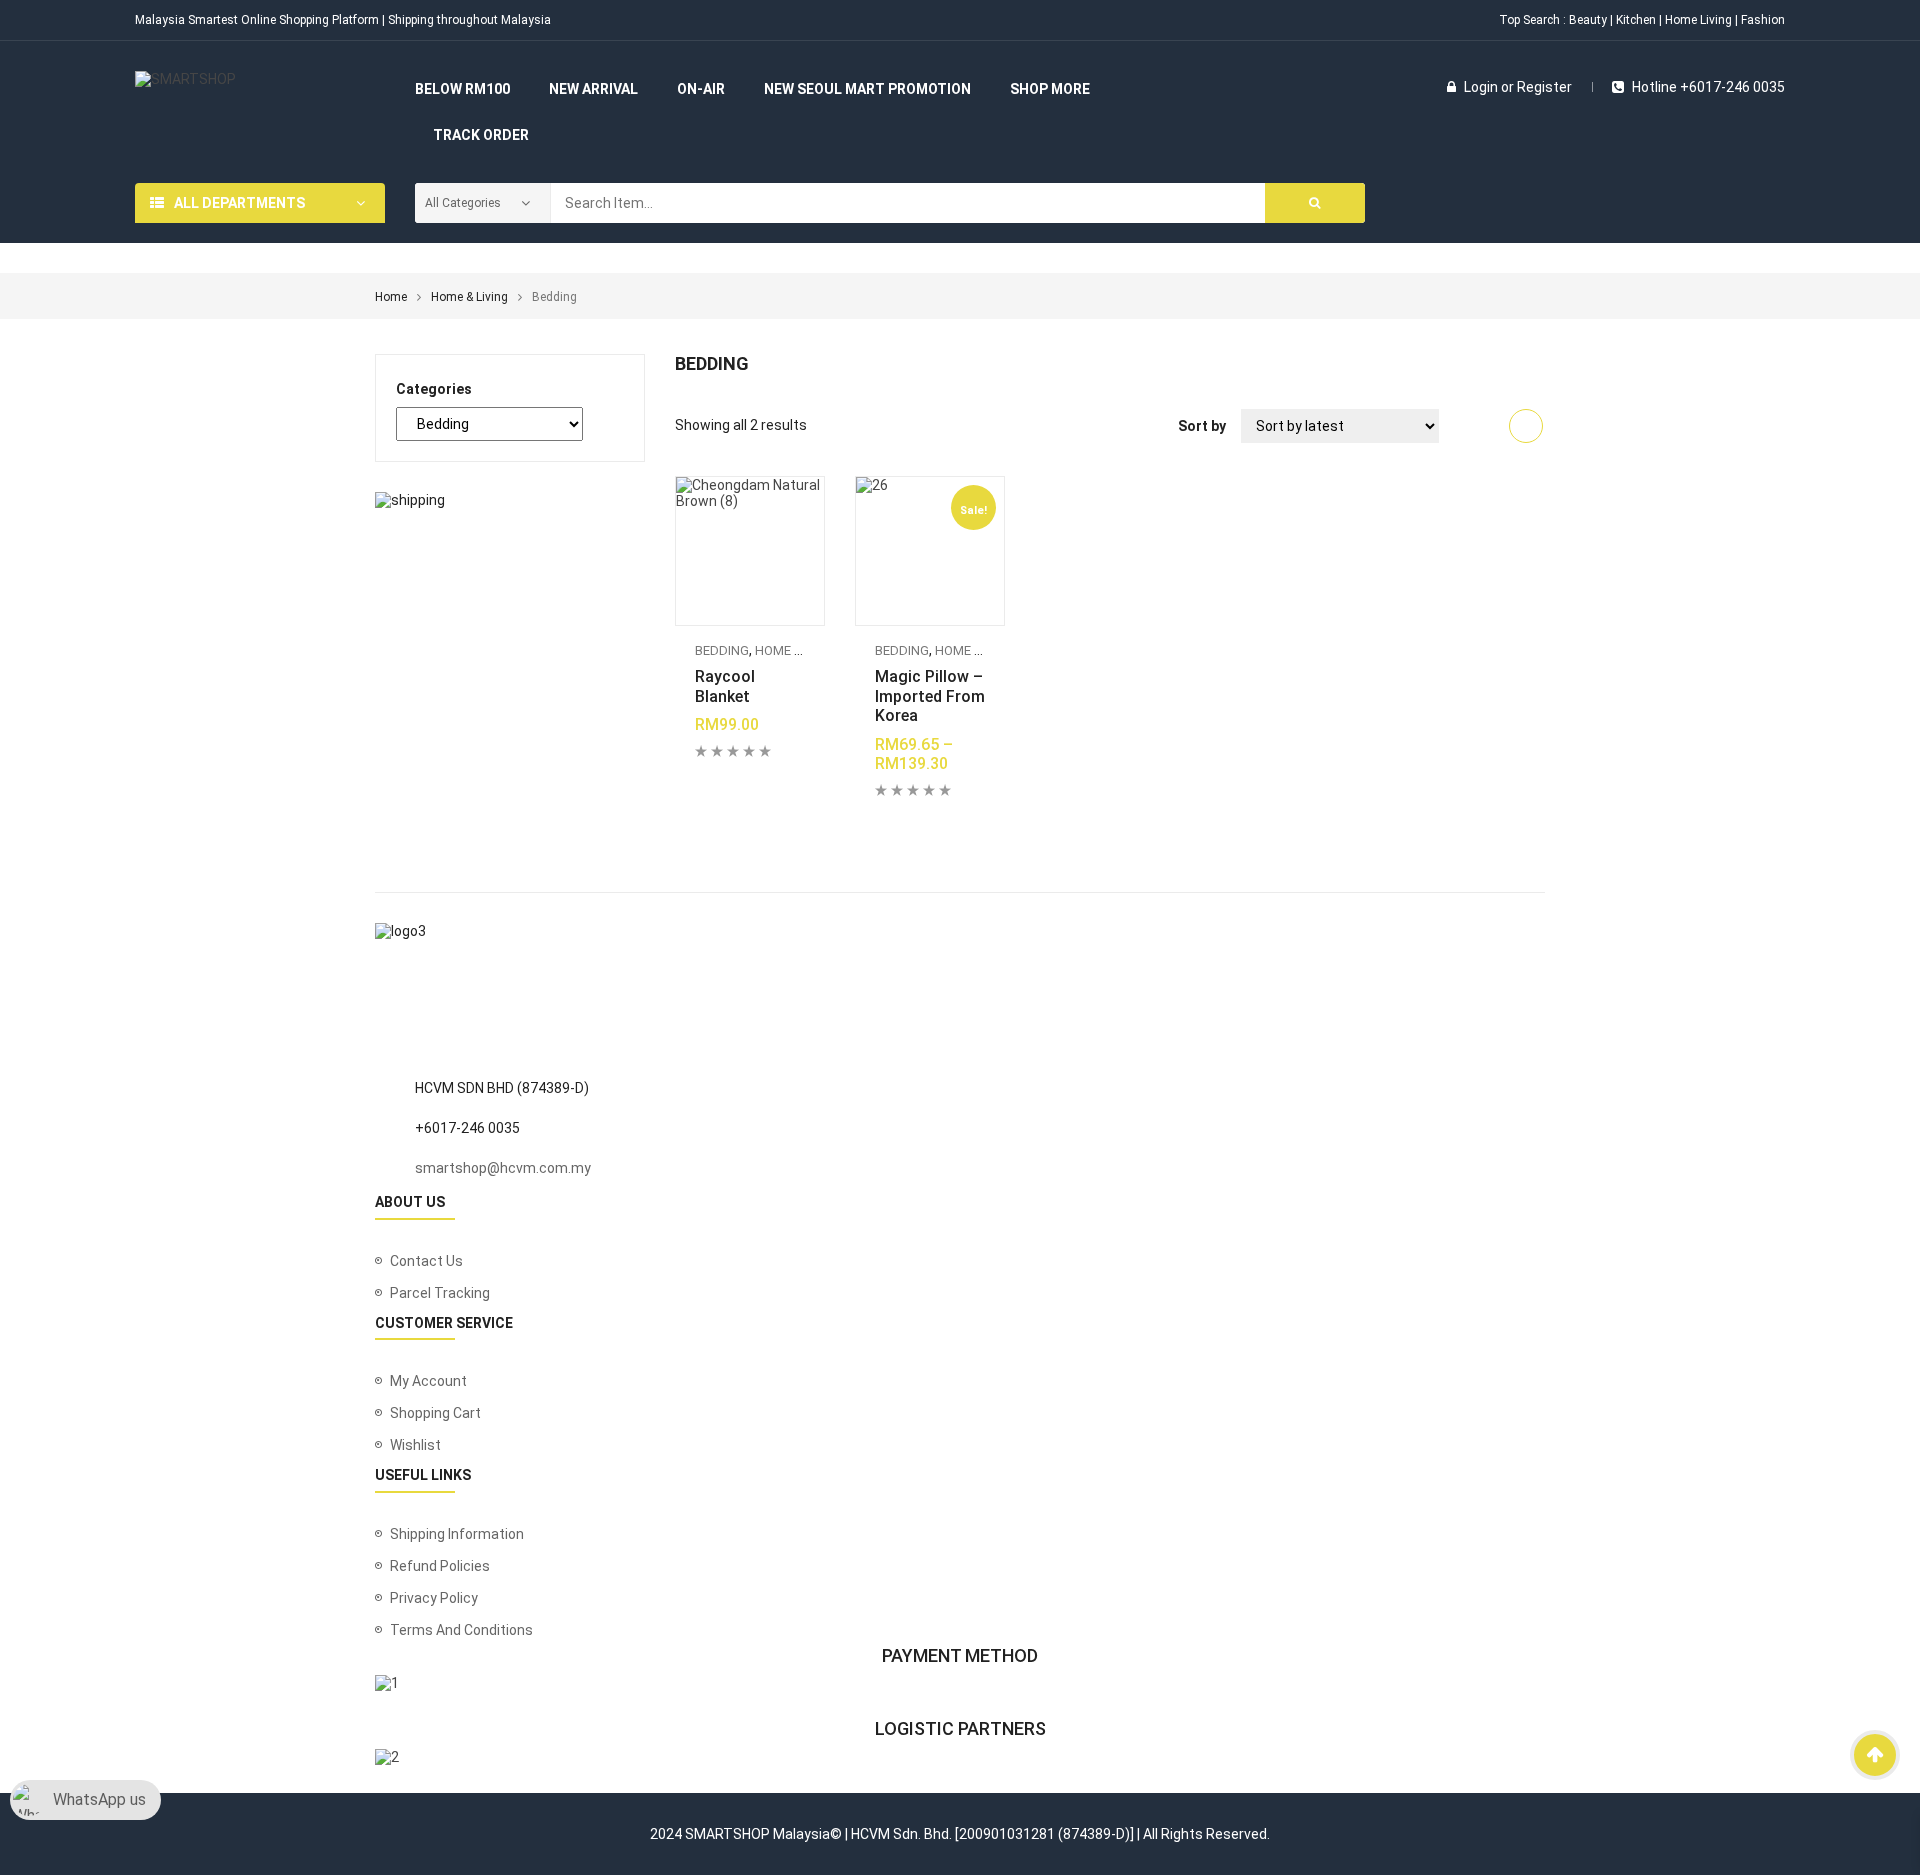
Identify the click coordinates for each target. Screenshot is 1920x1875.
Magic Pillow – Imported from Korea (930, 696)
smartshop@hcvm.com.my (503, 1168)
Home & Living (469, 297)
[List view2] (1488, 426)
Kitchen (1636, 20)
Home (391, 297)
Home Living (1698, 20)
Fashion (1763, 20)
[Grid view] (1526, 426)
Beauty (1588, 20)
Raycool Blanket (725, 686)
